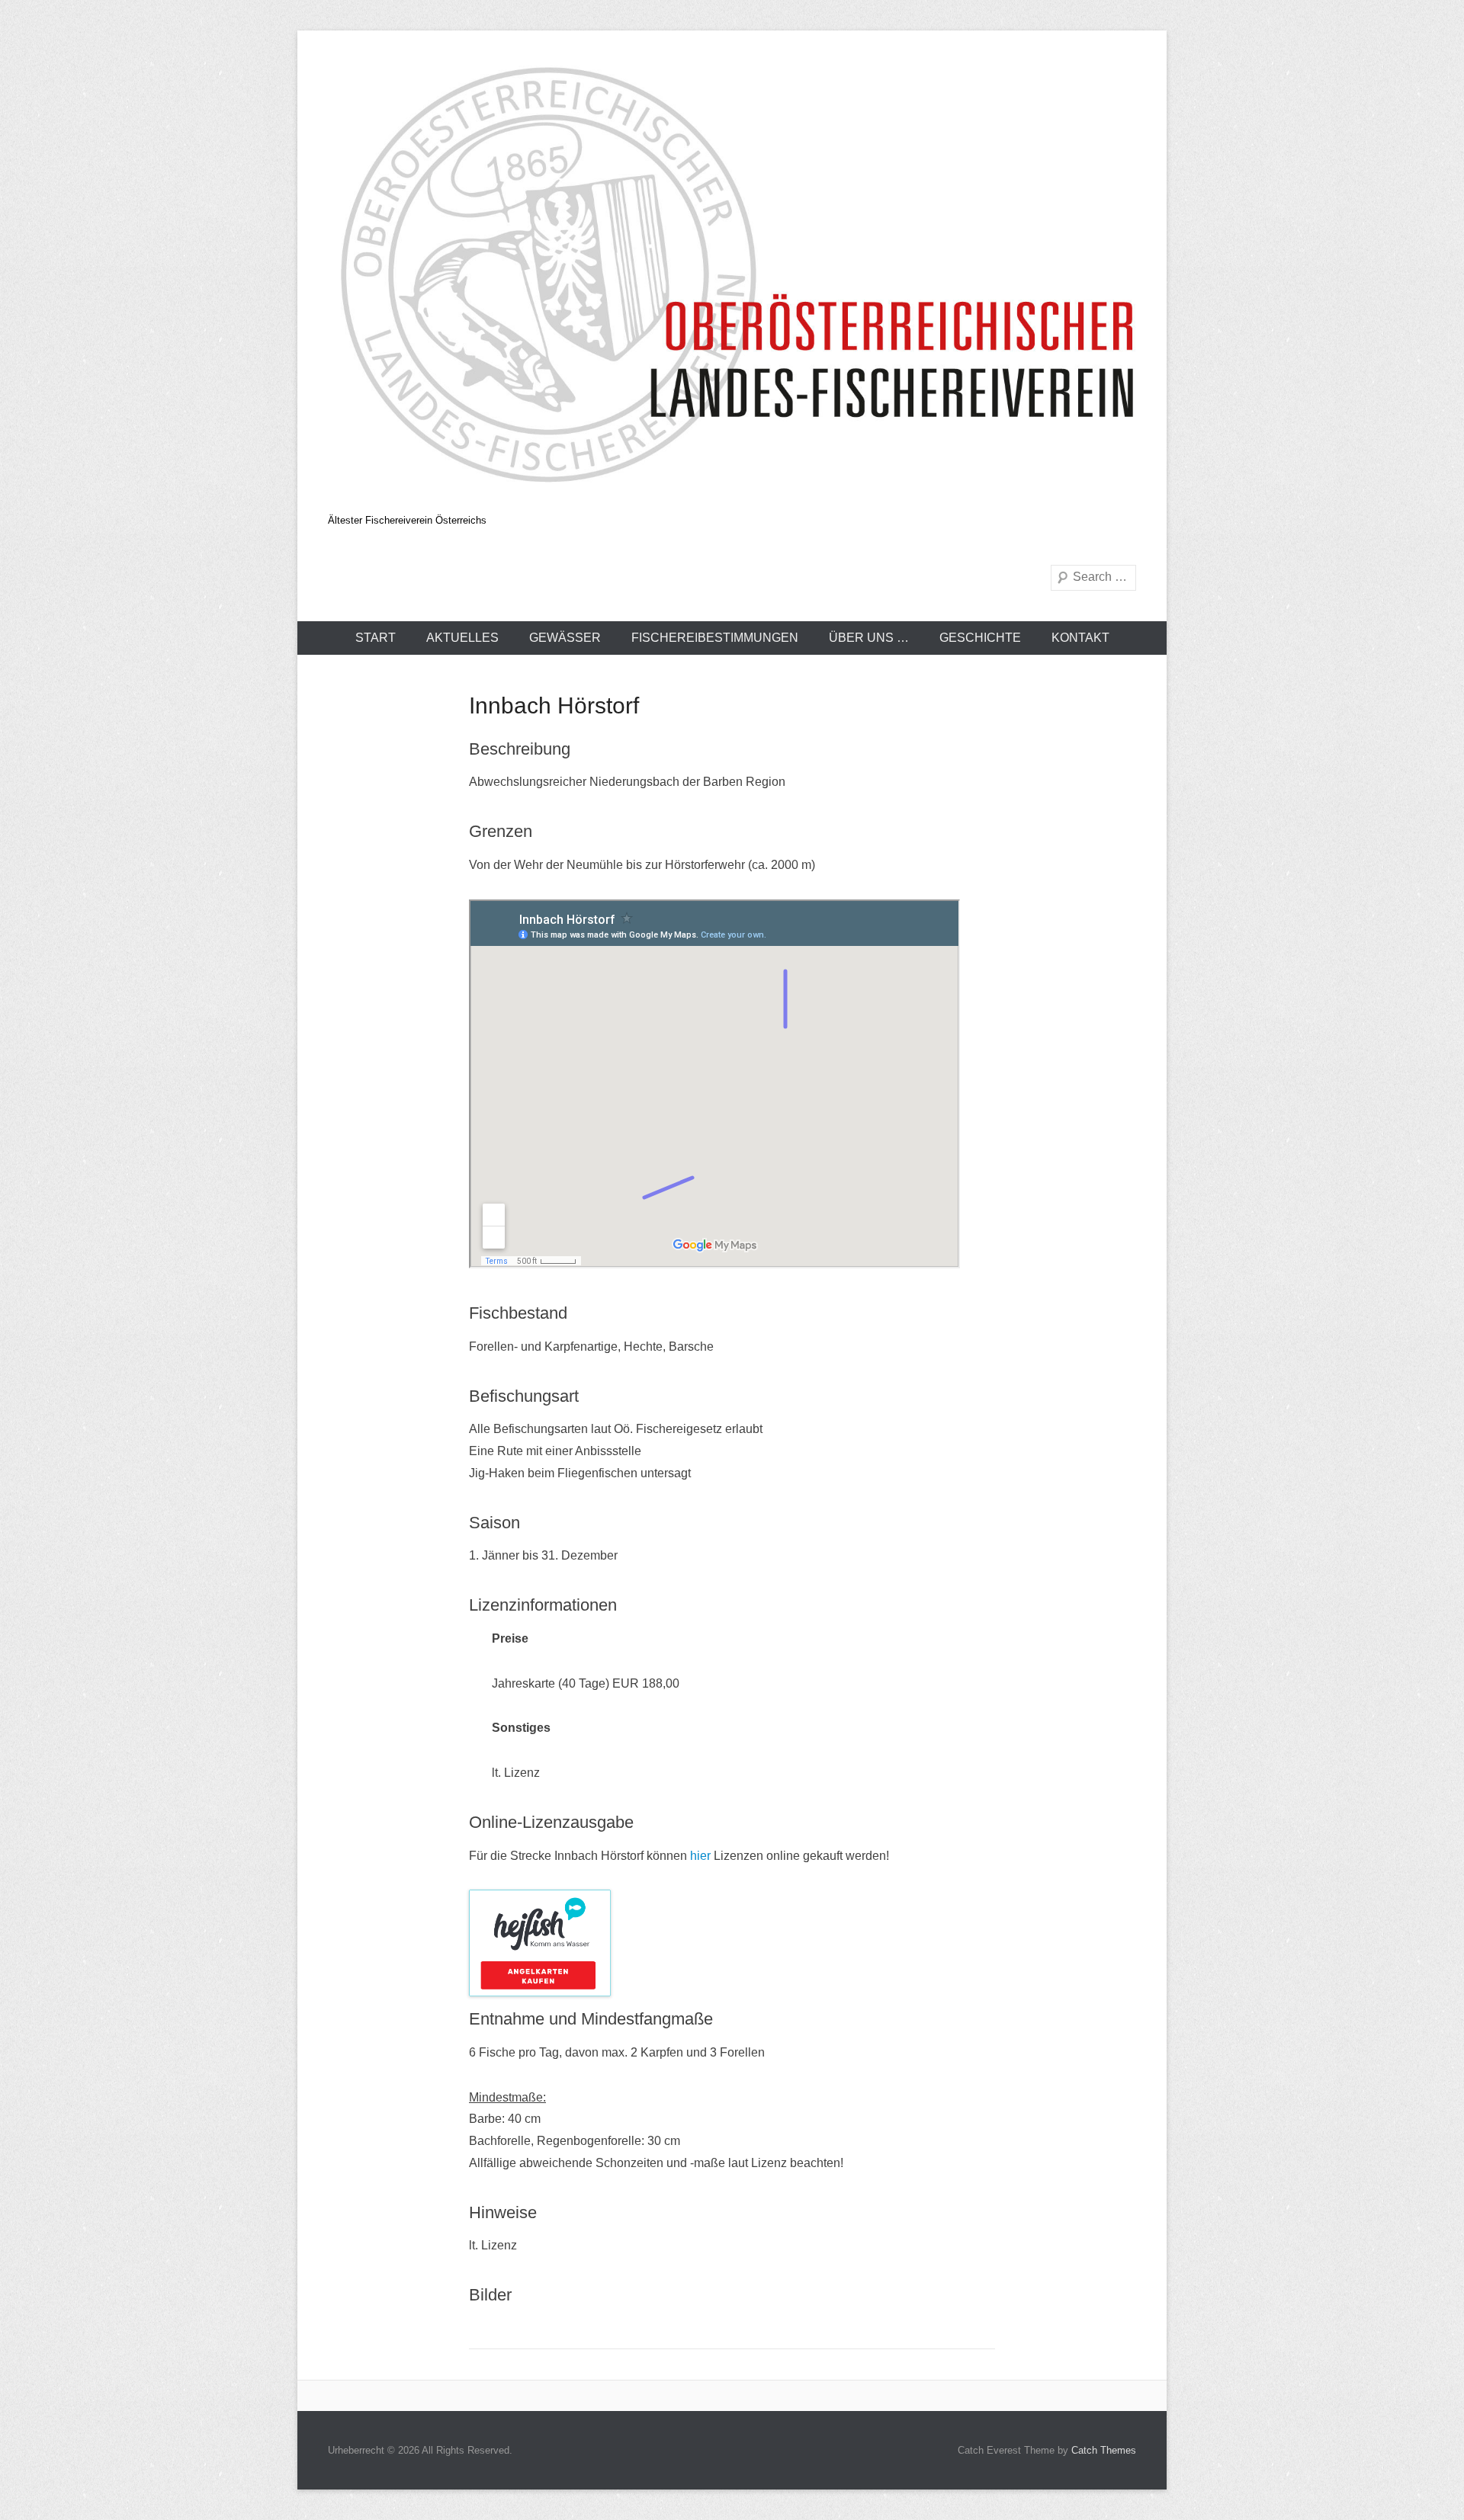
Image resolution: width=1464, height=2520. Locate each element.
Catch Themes (1104, 2450)
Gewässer (565, 638)
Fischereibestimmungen (715, 638)
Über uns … (869, 638)
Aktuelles (462, 638)
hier (700, 1856)
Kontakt (1080, 638)
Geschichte (980, 638)
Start (376, 638)
